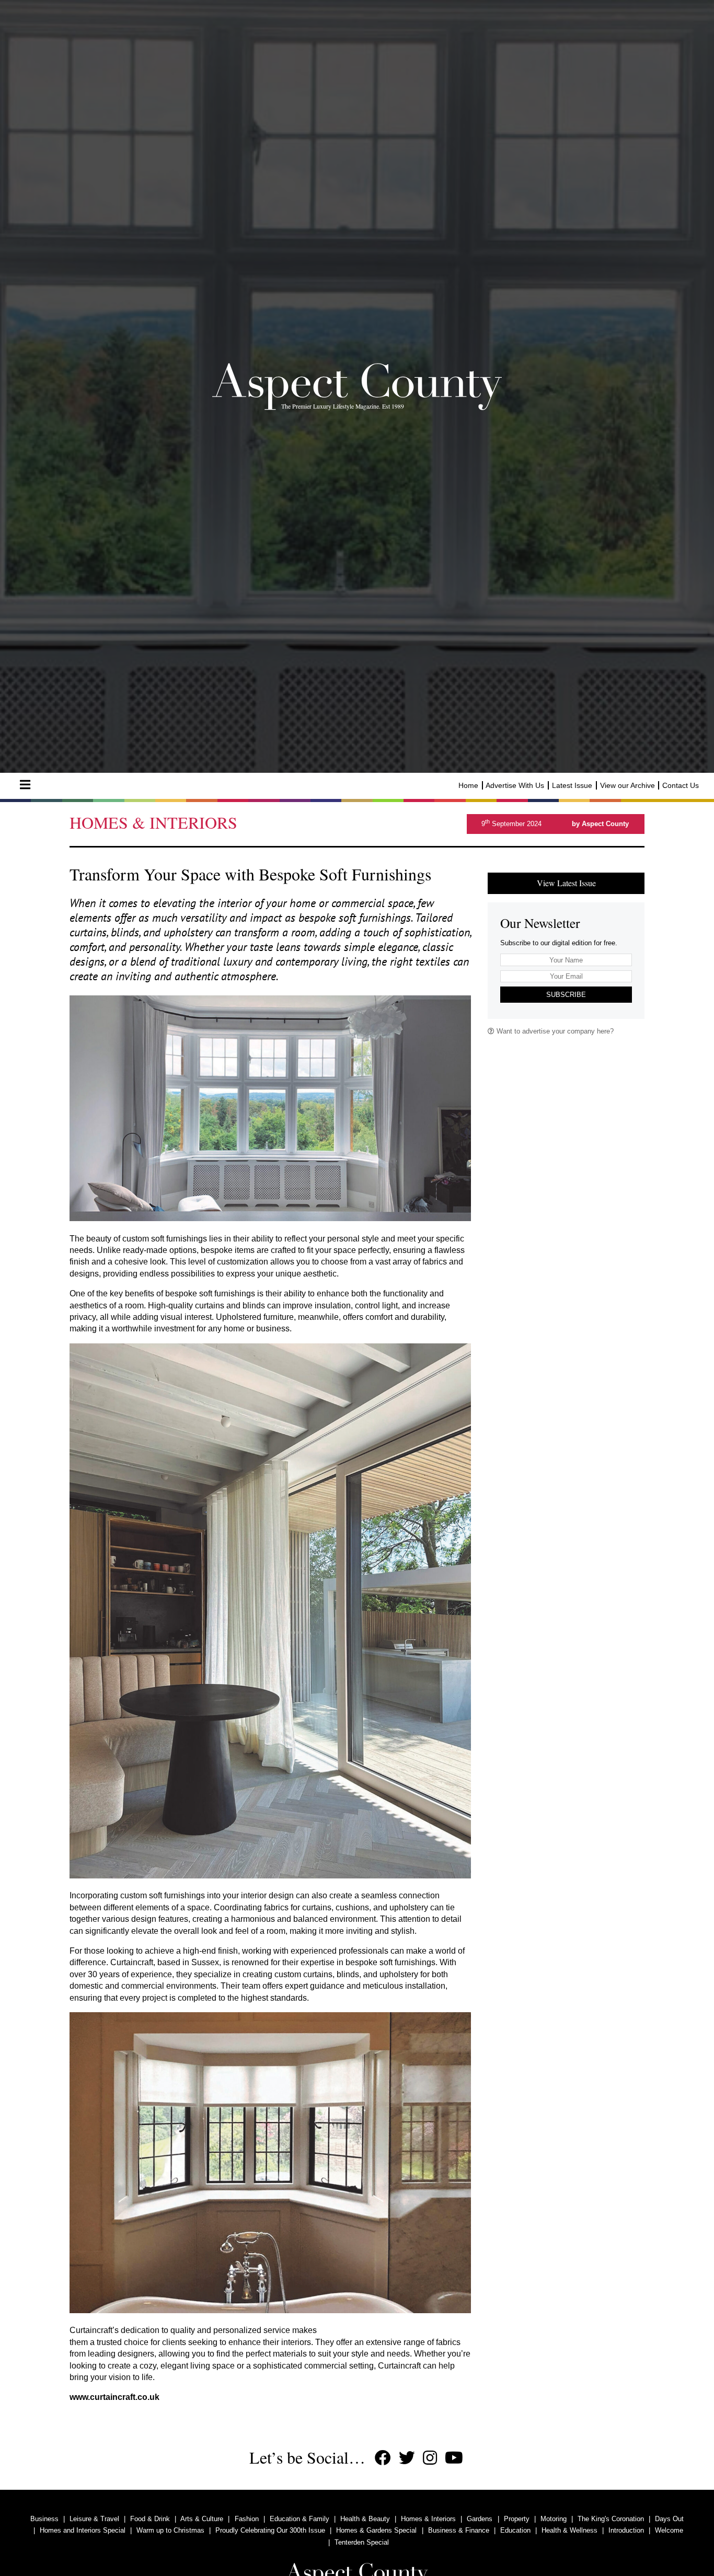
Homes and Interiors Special (83, 2530)
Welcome (669, 2530)
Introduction (626, 2530)
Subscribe (566, 995)
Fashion (247, 2519)
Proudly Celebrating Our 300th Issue (270, 2530)
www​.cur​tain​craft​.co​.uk (114, 2397)
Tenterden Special (362, 2542)
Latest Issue (572, 785)
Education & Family (300, 2519)
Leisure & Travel (94, 2519)
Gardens (480, 2519)
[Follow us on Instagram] (430, 2458)
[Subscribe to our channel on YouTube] (454, 2458)
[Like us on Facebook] (383, 2458)
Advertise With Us (515, 785)
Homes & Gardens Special (376, 2530)
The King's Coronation (611, 2519)
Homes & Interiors (428, 2519)
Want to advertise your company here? (554, 1031)
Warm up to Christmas (170, 2530)
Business (44, 2519)
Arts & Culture (202, 2519)
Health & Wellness (569, 2530)
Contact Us (681, 785)
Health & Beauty (365, 2519)
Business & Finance (459, 2530)
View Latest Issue (566, 883)
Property (517, 2519)
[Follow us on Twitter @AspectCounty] (407, 2458)
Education (515, 2530)
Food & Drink (150, 2519)
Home (468, 785)
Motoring (554, 2519)
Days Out (669, 2519)
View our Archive (627, 785)
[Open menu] (25, 785)
